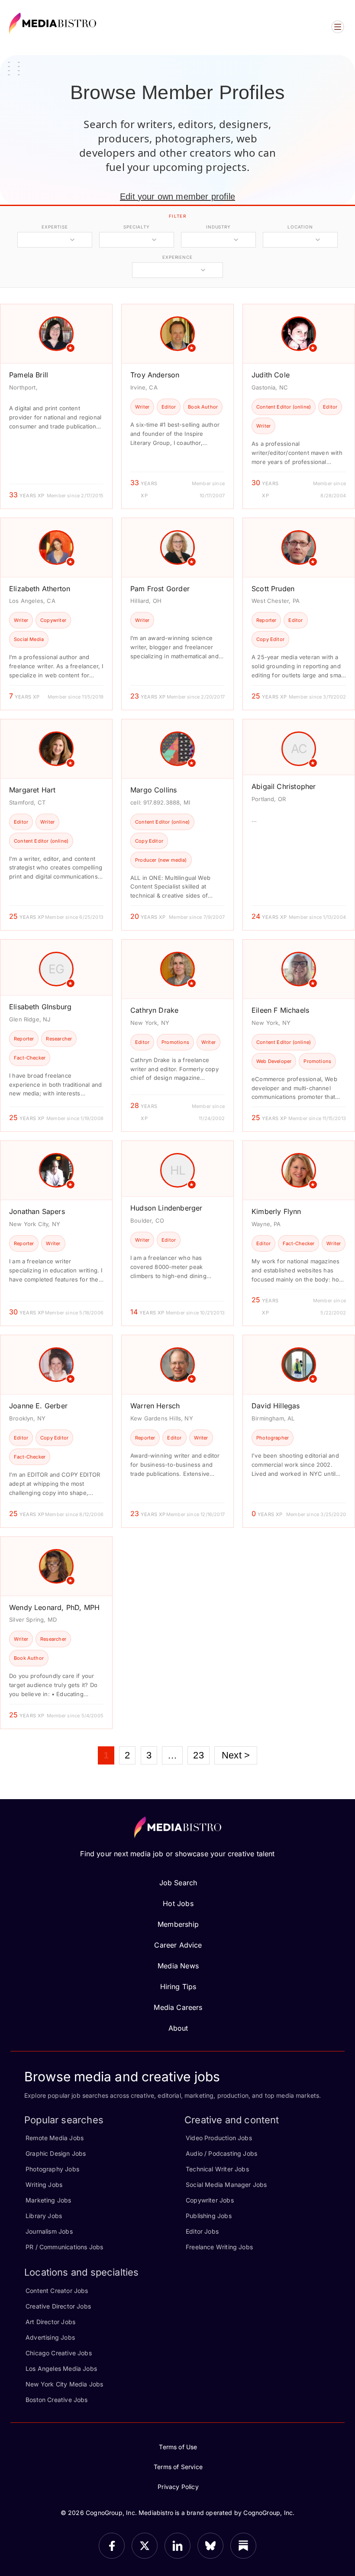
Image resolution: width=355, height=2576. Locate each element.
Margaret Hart (32, 790)
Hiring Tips (178, 1987)
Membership (178, 1924)
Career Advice (178, 1945)
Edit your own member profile (177, 196)
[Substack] (243, 2546)
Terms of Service (178, 2467)
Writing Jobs (44, 2185)
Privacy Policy (178, 2487)
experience (177, 257)
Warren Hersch (155, 1406)
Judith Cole (271, 375)
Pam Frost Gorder (160, 589)
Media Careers (178, 2007)
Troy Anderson (155, 375)
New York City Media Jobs (64, 2384)
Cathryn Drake (154, 1010)
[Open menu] (338, 27)
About (178, 2028)
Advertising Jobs (50, 2337)
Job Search (178, 1883)
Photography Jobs (52, 2169)
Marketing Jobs (48, 2200)
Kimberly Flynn (276, 1211)
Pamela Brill (29, 375)
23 (198, 1755)
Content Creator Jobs (57, 2291)
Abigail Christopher (284, 786)
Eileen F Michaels (280, 1010)
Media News (178, 1966)
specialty (137, 227)
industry (218, 227)
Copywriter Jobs (210, 2200)
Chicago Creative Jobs (59, 2353)
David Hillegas (276, 1406)
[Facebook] (112, 2546)
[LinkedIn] (177, 2546)
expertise (55, 227)
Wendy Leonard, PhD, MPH (54, 1607)
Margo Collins (153, 790)
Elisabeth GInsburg (40, 1007)
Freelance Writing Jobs (219, 2247)
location (300, 227)
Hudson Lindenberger (166, 1208)
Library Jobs (44, 2216)
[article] (56, 406)
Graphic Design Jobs (56, 2153)
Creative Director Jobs (58, 2306)
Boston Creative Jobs (57, 2400)
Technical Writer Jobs (217, 2169)
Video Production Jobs (219, 2138)
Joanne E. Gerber (38, 1406)
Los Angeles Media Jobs (61, 2368)
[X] (145, 2546)
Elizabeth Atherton (40, 589)
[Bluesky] (210, 2546)
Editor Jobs (202, 2231)
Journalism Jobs (49, 2231)
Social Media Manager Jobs (226, 2185)
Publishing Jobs (209, 2216)
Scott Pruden (273, 589)
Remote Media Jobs (55, 2138)
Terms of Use (178, 2447)
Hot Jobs (178, 1903)
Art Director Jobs (50, 2322)
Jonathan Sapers (37, 1211)
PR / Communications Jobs (64, 2247)
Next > (236, 1755)
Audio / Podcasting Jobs (221, 2153)
